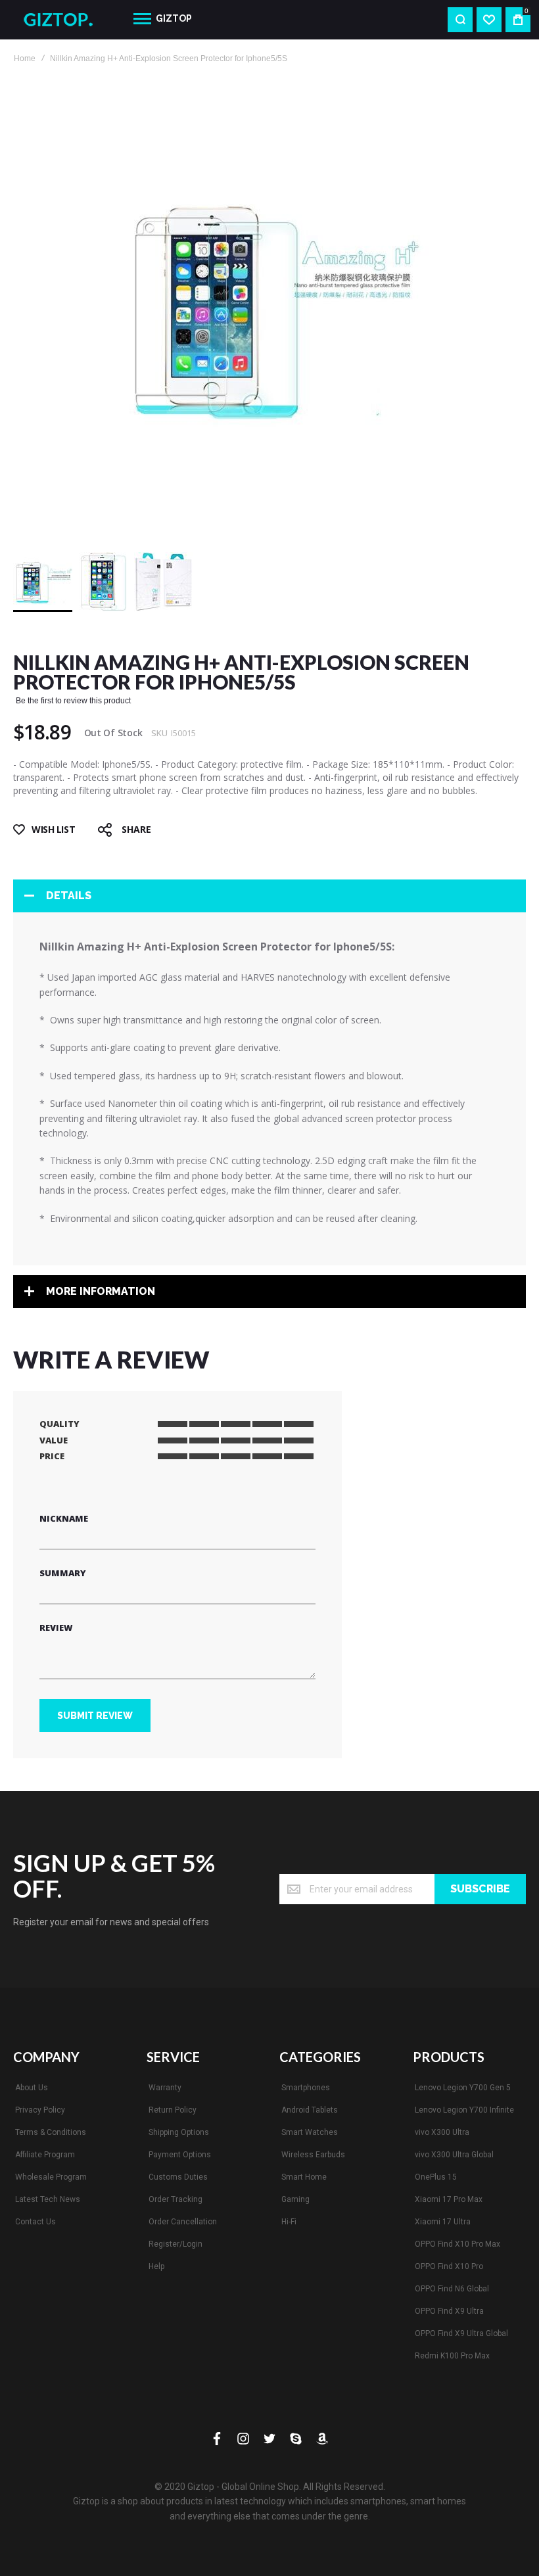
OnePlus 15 (436, 2177)
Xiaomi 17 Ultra (443, 2222)
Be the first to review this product (73, 701)
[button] (104, 582)
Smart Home (304, 2177)
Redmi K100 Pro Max (452, 2356)
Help (156, 2266)
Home (25, 59)
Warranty (165, 2088)
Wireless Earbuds (313, 2155)
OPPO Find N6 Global (452, 2289)
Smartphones (306, 2088)
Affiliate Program (45, 2155)
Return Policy (173, 2110)
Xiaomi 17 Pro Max (449, 2199)
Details (69, 896)
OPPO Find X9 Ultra (449, 2311)
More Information (101, 1291)
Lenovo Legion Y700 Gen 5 (463, 2088)
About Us (32, 2088)
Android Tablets (310, 2110)
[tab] (269, 896)
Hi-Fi (289, 2222)
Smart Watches (310, 2132)
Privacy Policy (40, 2110)
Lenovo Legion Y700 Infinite (464, 2110)
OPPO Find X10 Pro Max (457, 2244)
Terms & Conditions (51, 2132)
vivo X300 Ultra (442, 2132)
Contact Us (35, 2222)
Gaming (295, 2199)
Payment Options (180, 2155)
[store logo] (63, 20)
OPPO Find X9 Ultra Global (461, 2333)
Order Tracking (176, 2199)
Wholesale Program (51, 2177)
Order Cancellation (183, 2222)
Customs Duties (178, 2177)
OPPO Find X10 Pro (449, 2266)
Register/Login (176, 2244)
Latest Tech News (48, 2199)
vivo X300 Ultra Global (454, 2155)
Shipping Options (179, 2132)
